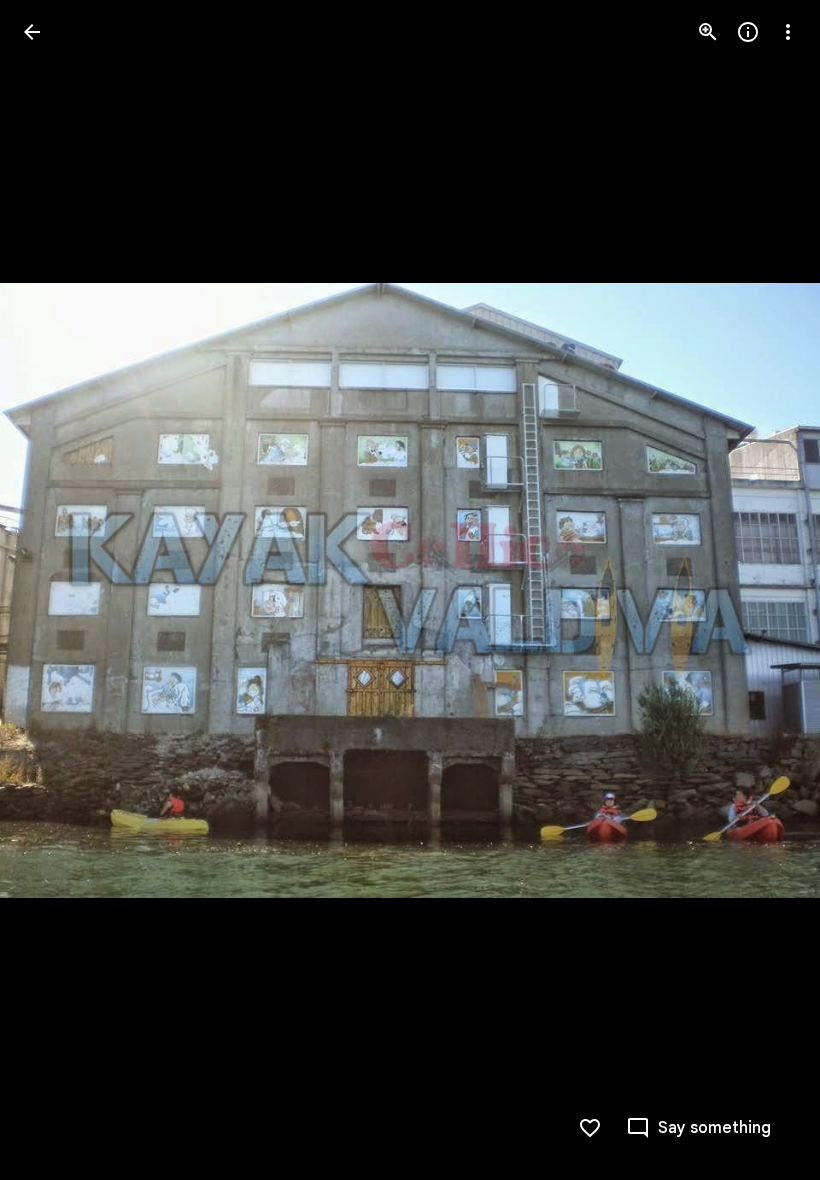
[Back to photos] (32, 32)
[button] (56, 590)
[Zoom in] (708, 32)
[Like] (590, 1128)
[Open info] (748, 32)
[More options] (788, 32)
